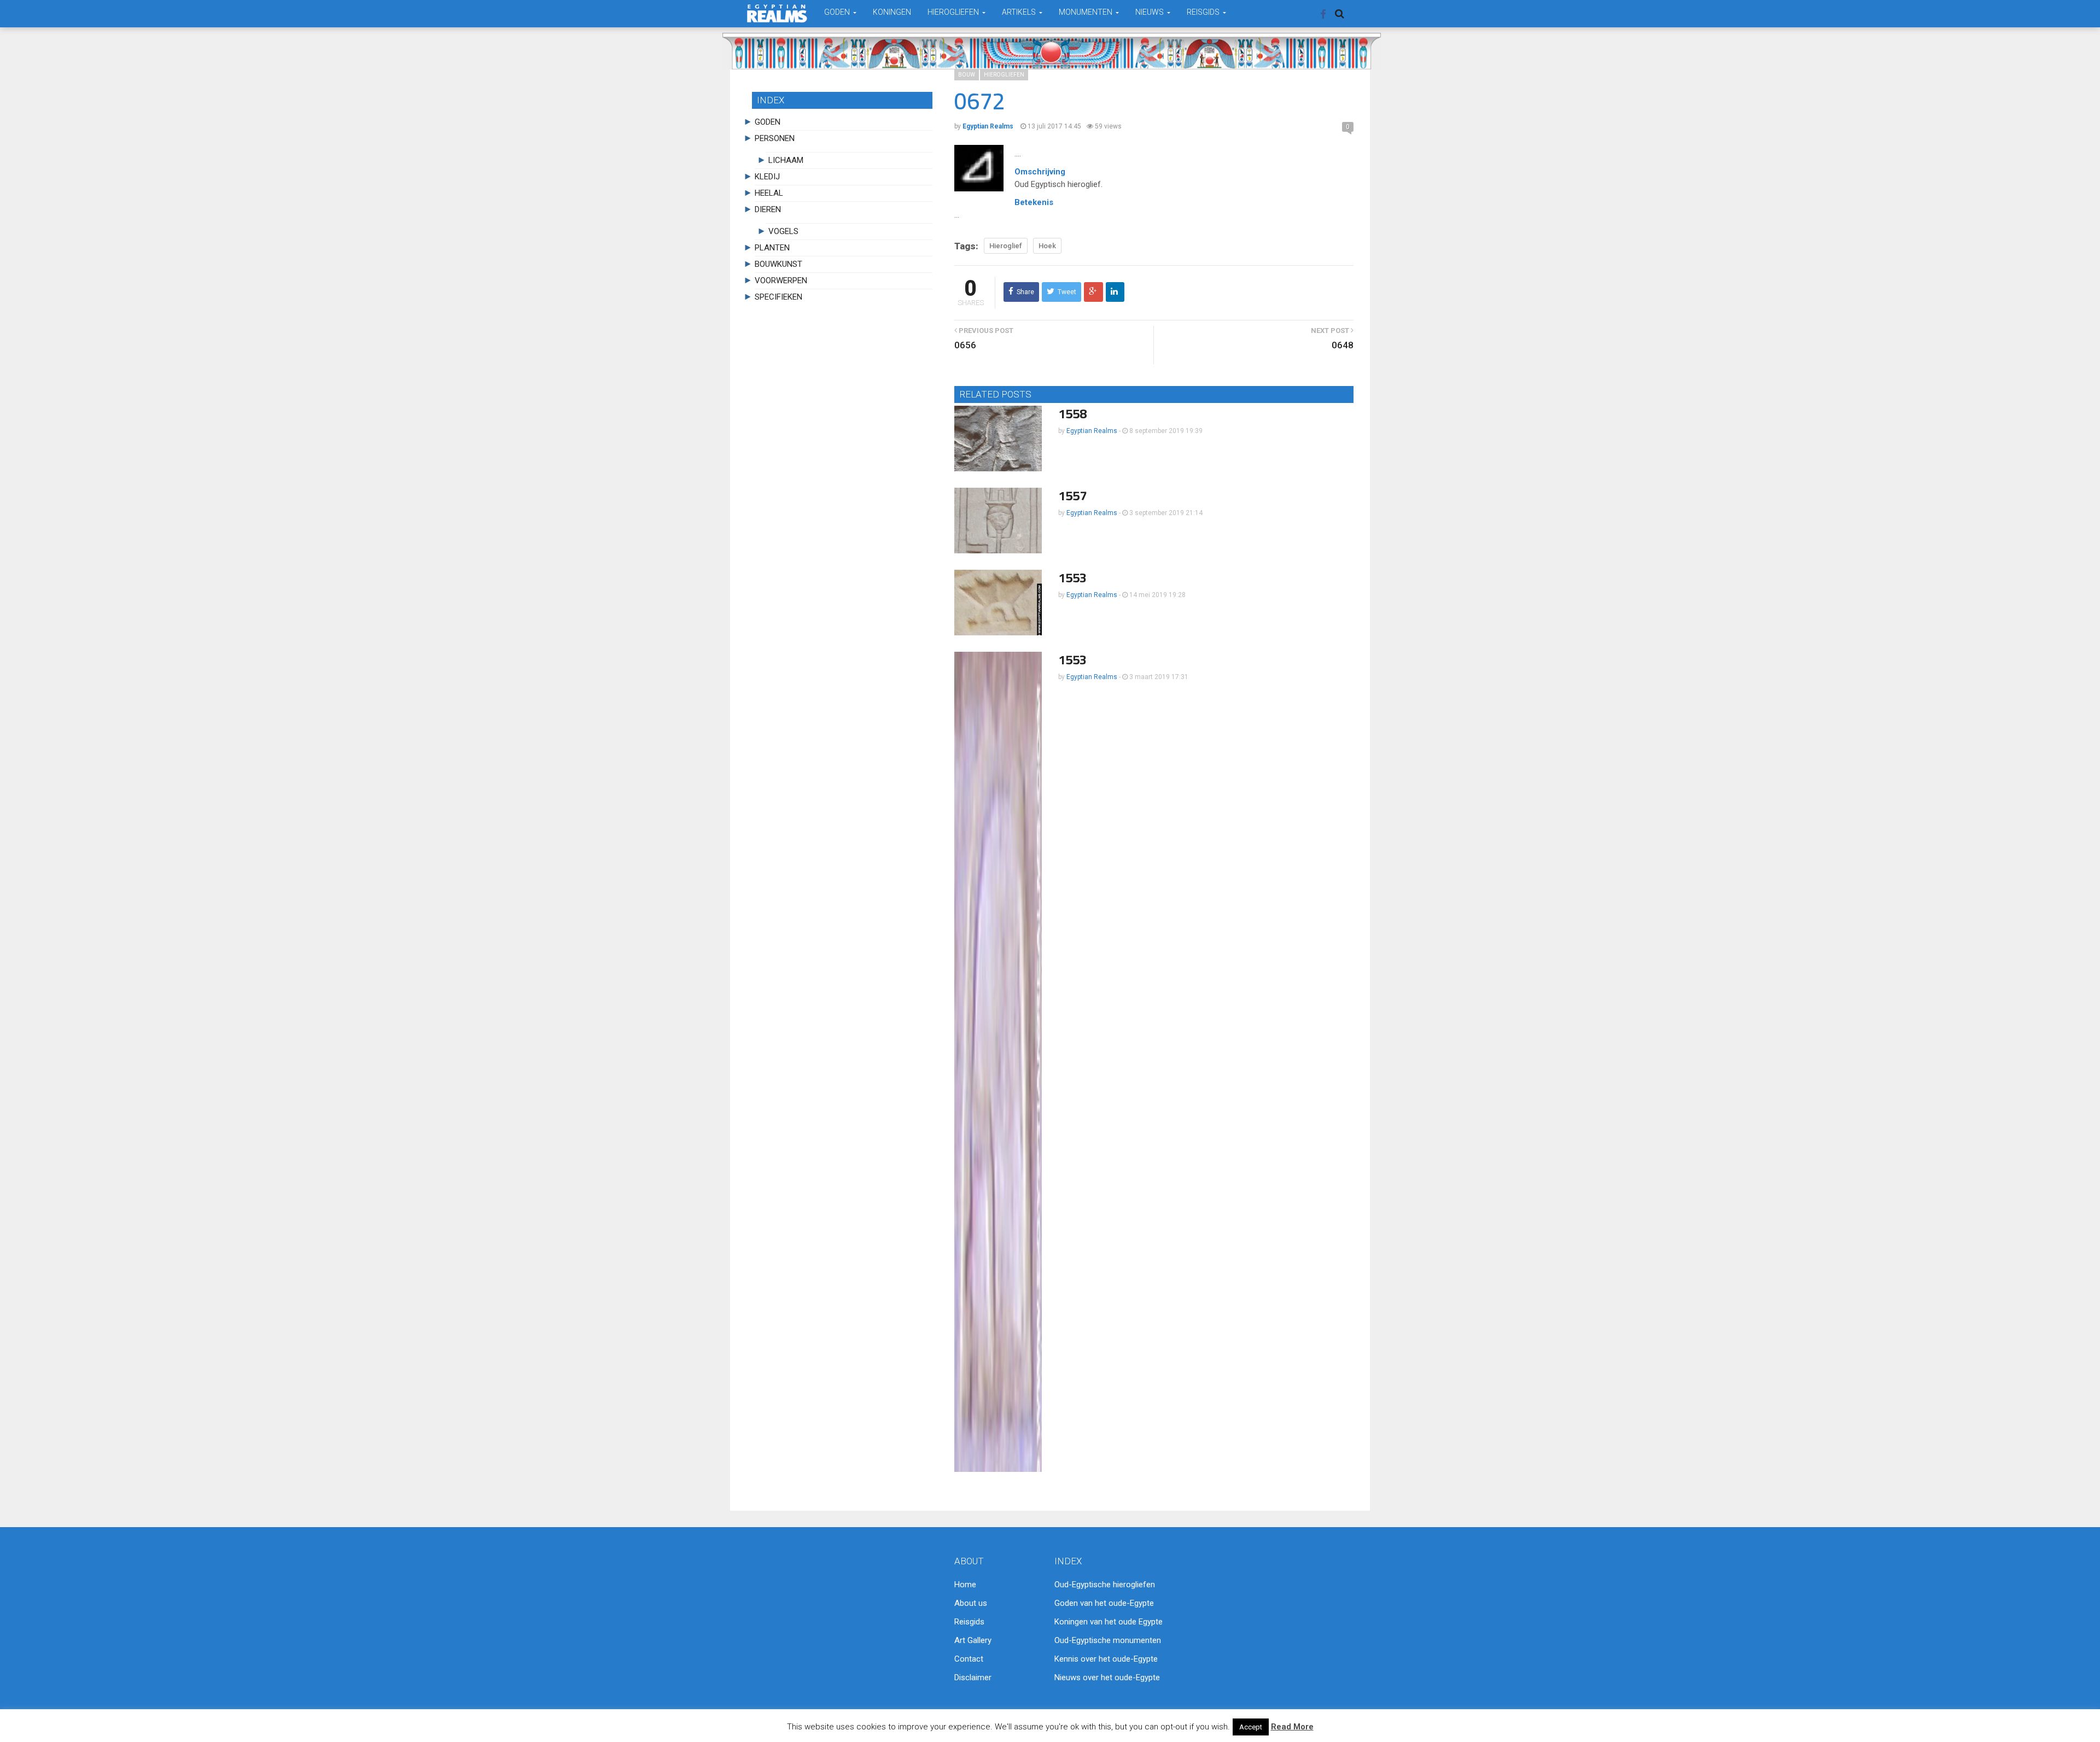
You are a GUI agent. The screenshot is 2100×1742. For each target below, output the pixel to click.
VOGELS (783, 231)
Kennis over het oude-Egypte (1106, 1659)
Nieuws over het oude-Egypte (1107, 1677)
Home (965, 1585)
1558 (1072, 414)
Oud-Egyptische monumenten (1108, 1640)
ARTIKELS (1020, 12)
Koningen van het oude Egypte (1109, 1622)
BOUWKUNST (778, 264)
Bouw (967, 75)
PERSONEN (775, 138)
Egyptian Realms (1092, 431)
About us (971, 1603)
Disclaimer (973, 1677)
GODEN (838, 12)
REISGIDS (1204, 12)
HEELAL (769, 193)
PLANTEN (772, 248)
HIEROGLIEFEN (954, 12)
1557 (1072, 496)
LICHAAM (786, 160)
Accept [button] (1251, 1727)
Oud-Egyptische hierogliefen (1105, 1585)
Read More (1292, 1727)
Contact (969, 1659)
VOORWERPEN (781, 280)
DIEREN (768, 209)
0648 (1343, 345)
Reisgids (969, 1622)
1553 (1072, 578)
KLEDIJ (767, 177)
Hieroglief (1006, 246)
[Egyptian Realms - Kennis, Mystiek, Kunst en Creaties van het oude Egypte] (777, 13)
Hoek (1047, 246)
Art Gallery (973, 1640)
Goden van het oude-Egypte (1104, 1603)
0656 (965, 345)
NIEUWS (1150, 12)
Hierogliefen (1004, 75)
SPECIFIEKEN (778, 297)
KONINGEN (892, 12)
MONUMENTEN (1086, 12)
